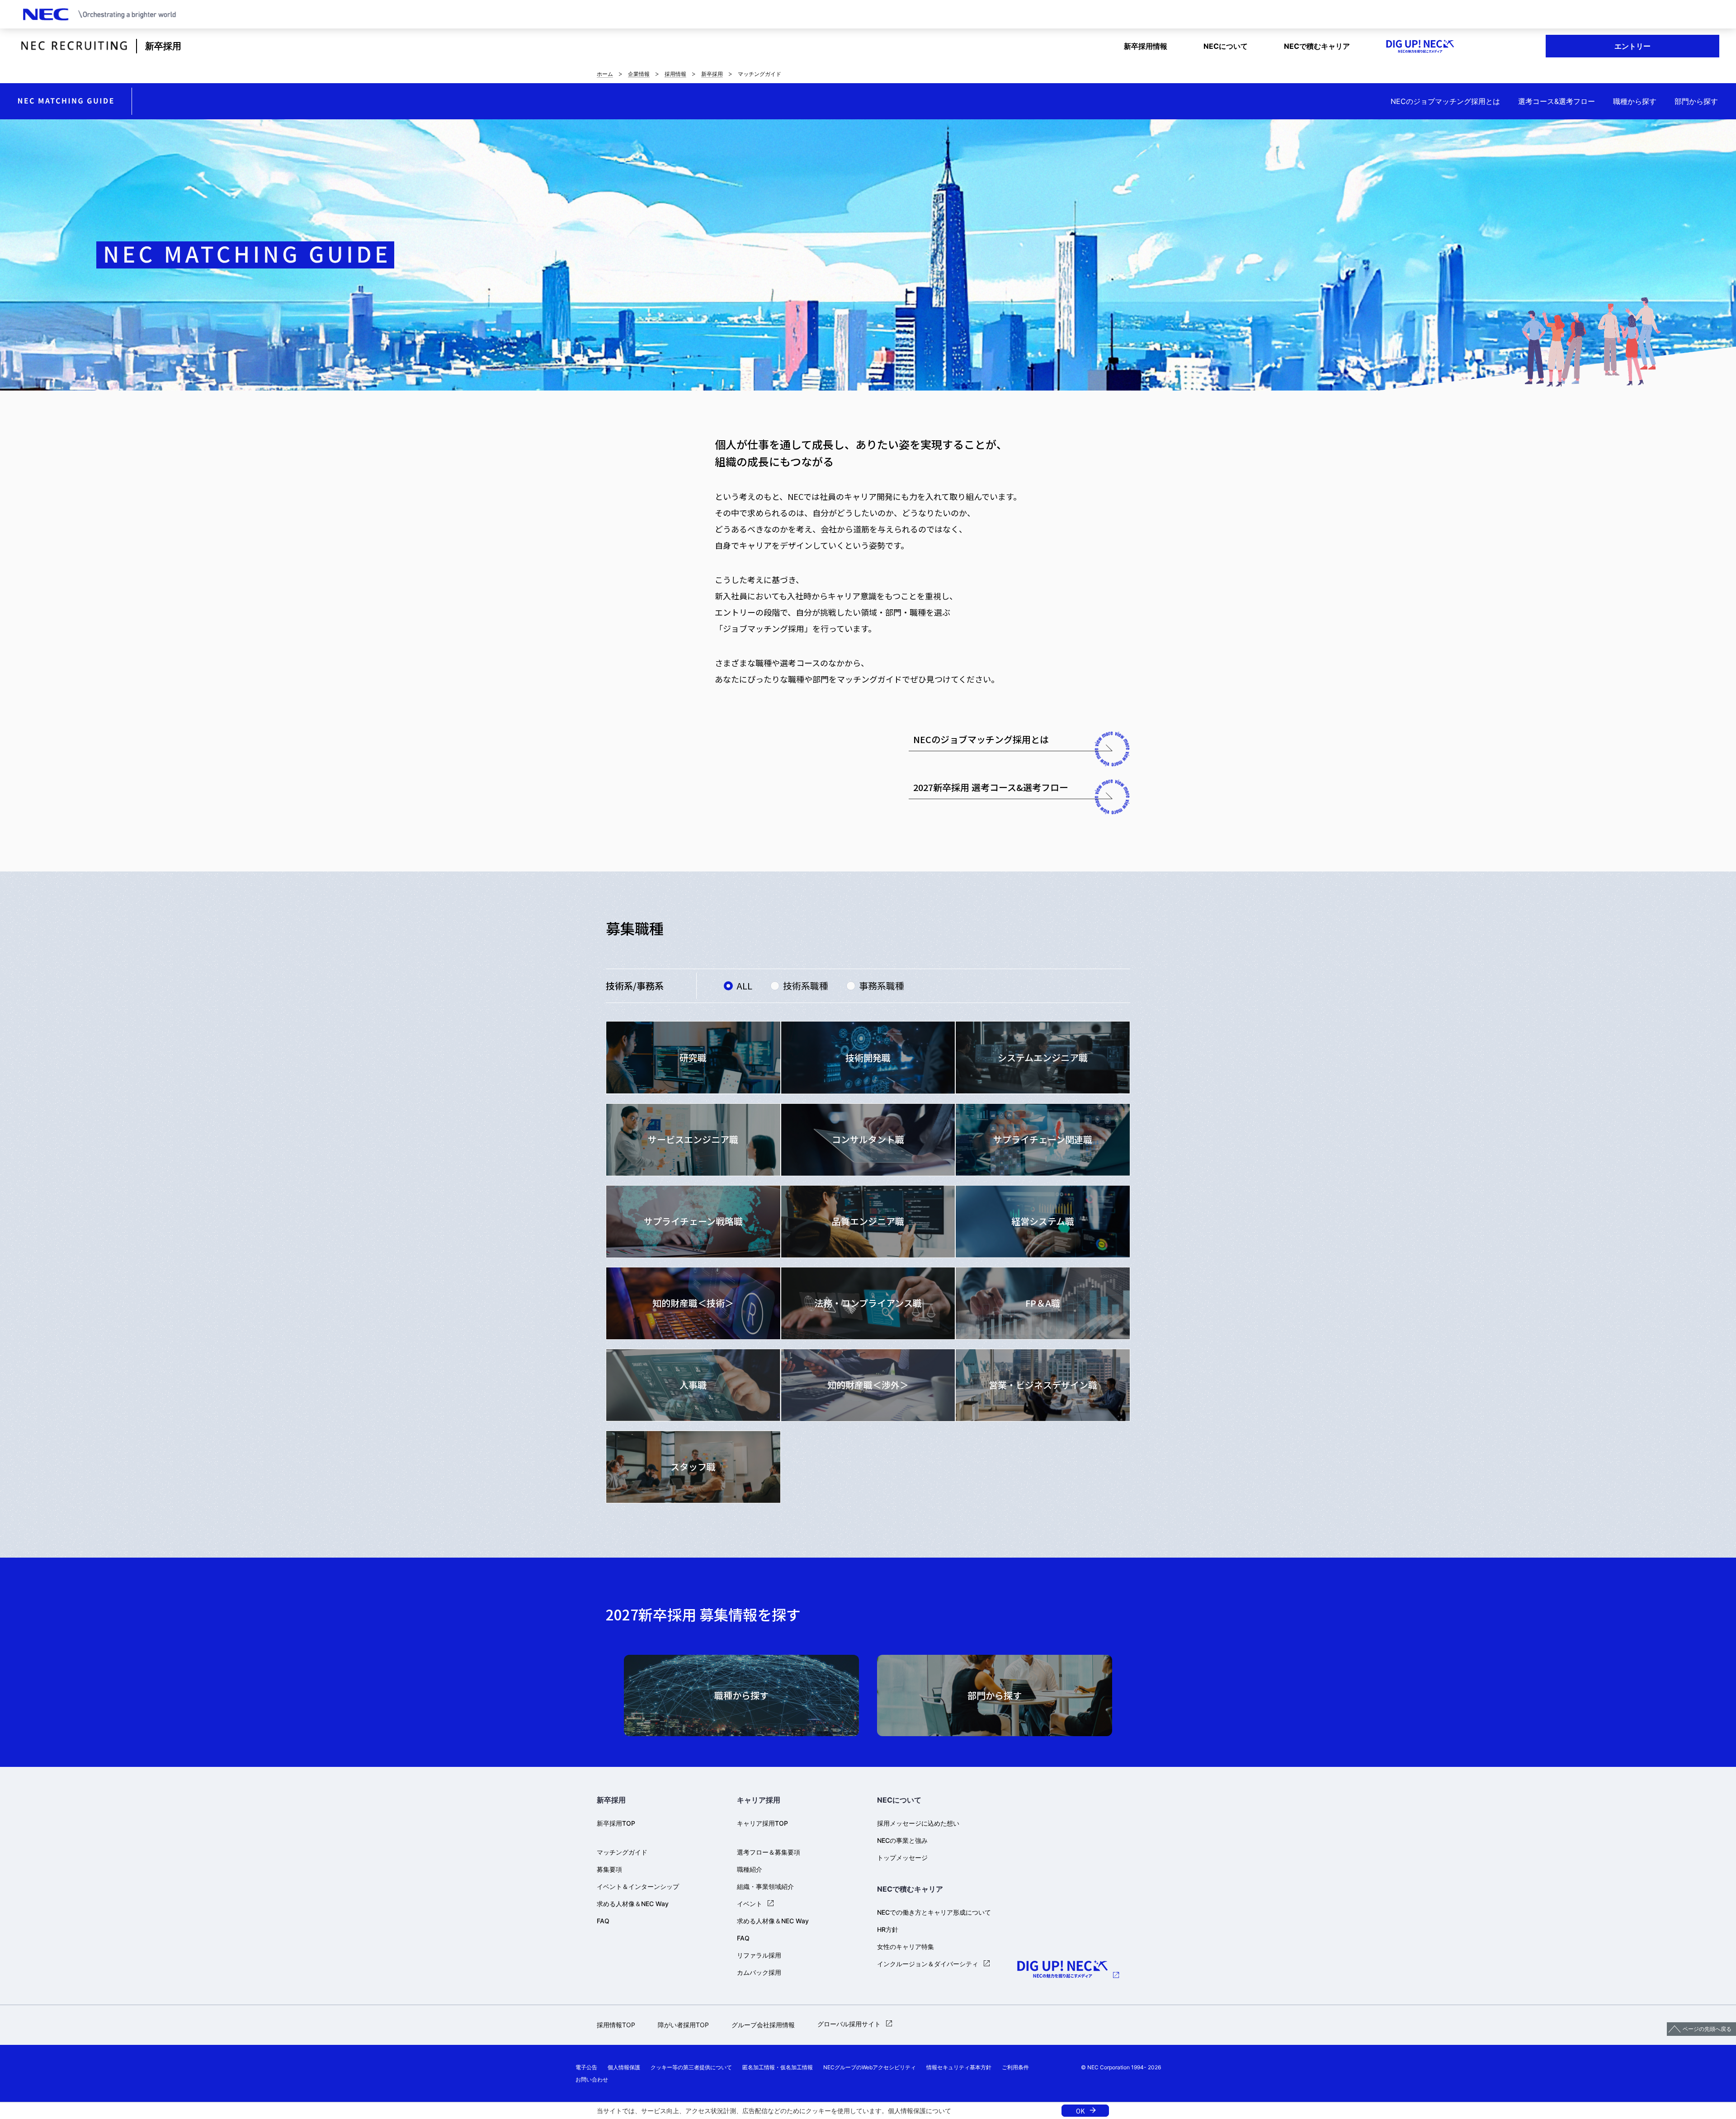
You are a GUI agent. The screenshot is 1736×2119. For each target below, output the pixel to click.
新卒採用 (163, 46)
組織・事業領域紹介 (765, 1886)
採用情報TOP (616, 2025)
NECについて (1226, 46)
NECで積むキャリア (1317, 46)
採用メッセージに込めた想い (918, 1823)
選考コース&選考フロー (1557, 101)
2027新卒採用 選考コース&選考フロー (991, 787)
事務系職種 (882, 986)
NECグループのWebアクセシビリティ (870, 2067)
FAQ (603, 1921)
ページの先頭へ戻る (1707, 2029)
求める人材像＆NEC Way (633, 1904)
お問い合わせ (592, 2079)
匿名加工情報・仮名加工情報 (778, 2067)
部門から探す (1696, 101)
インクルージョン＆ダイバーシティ (928, 1964)
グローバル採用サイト (849, 2024)
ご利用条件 (1015, 2067)
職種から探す (1635, 101)
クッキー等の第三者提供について (691, 2067)
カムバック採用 (759, 1972)
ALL (744, 986)
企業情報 (639, 74)
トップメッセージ (902, 1858)
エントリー (1632, 46)
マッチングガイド (622, 1852)
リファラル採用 (759, 1955)
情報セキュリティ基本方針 (959, 2067)
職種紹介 (750, 1869)
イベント (750, 1904)
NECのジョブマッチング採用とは (1445, 101)
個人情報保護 (907, 2111)
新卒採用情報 (1146, 46)
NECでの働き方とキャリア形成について (934, 1912)
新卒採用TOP (616, 1823)
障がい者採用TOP (683, 2025)
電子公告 (586, 2067)
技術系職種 (806, 986)
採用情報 (675, 74)
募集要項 (609, 1869)
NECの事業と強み (902, 1840)
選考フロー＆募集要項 (769, 1852)
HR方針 (888, 1929)
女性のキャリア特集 (906, 1947)
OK (1080, 2111)
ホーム (605, 74)
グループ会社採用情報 (763, 2025)
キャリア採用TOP (762, 1823)
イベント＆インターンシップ (638, 1886)
